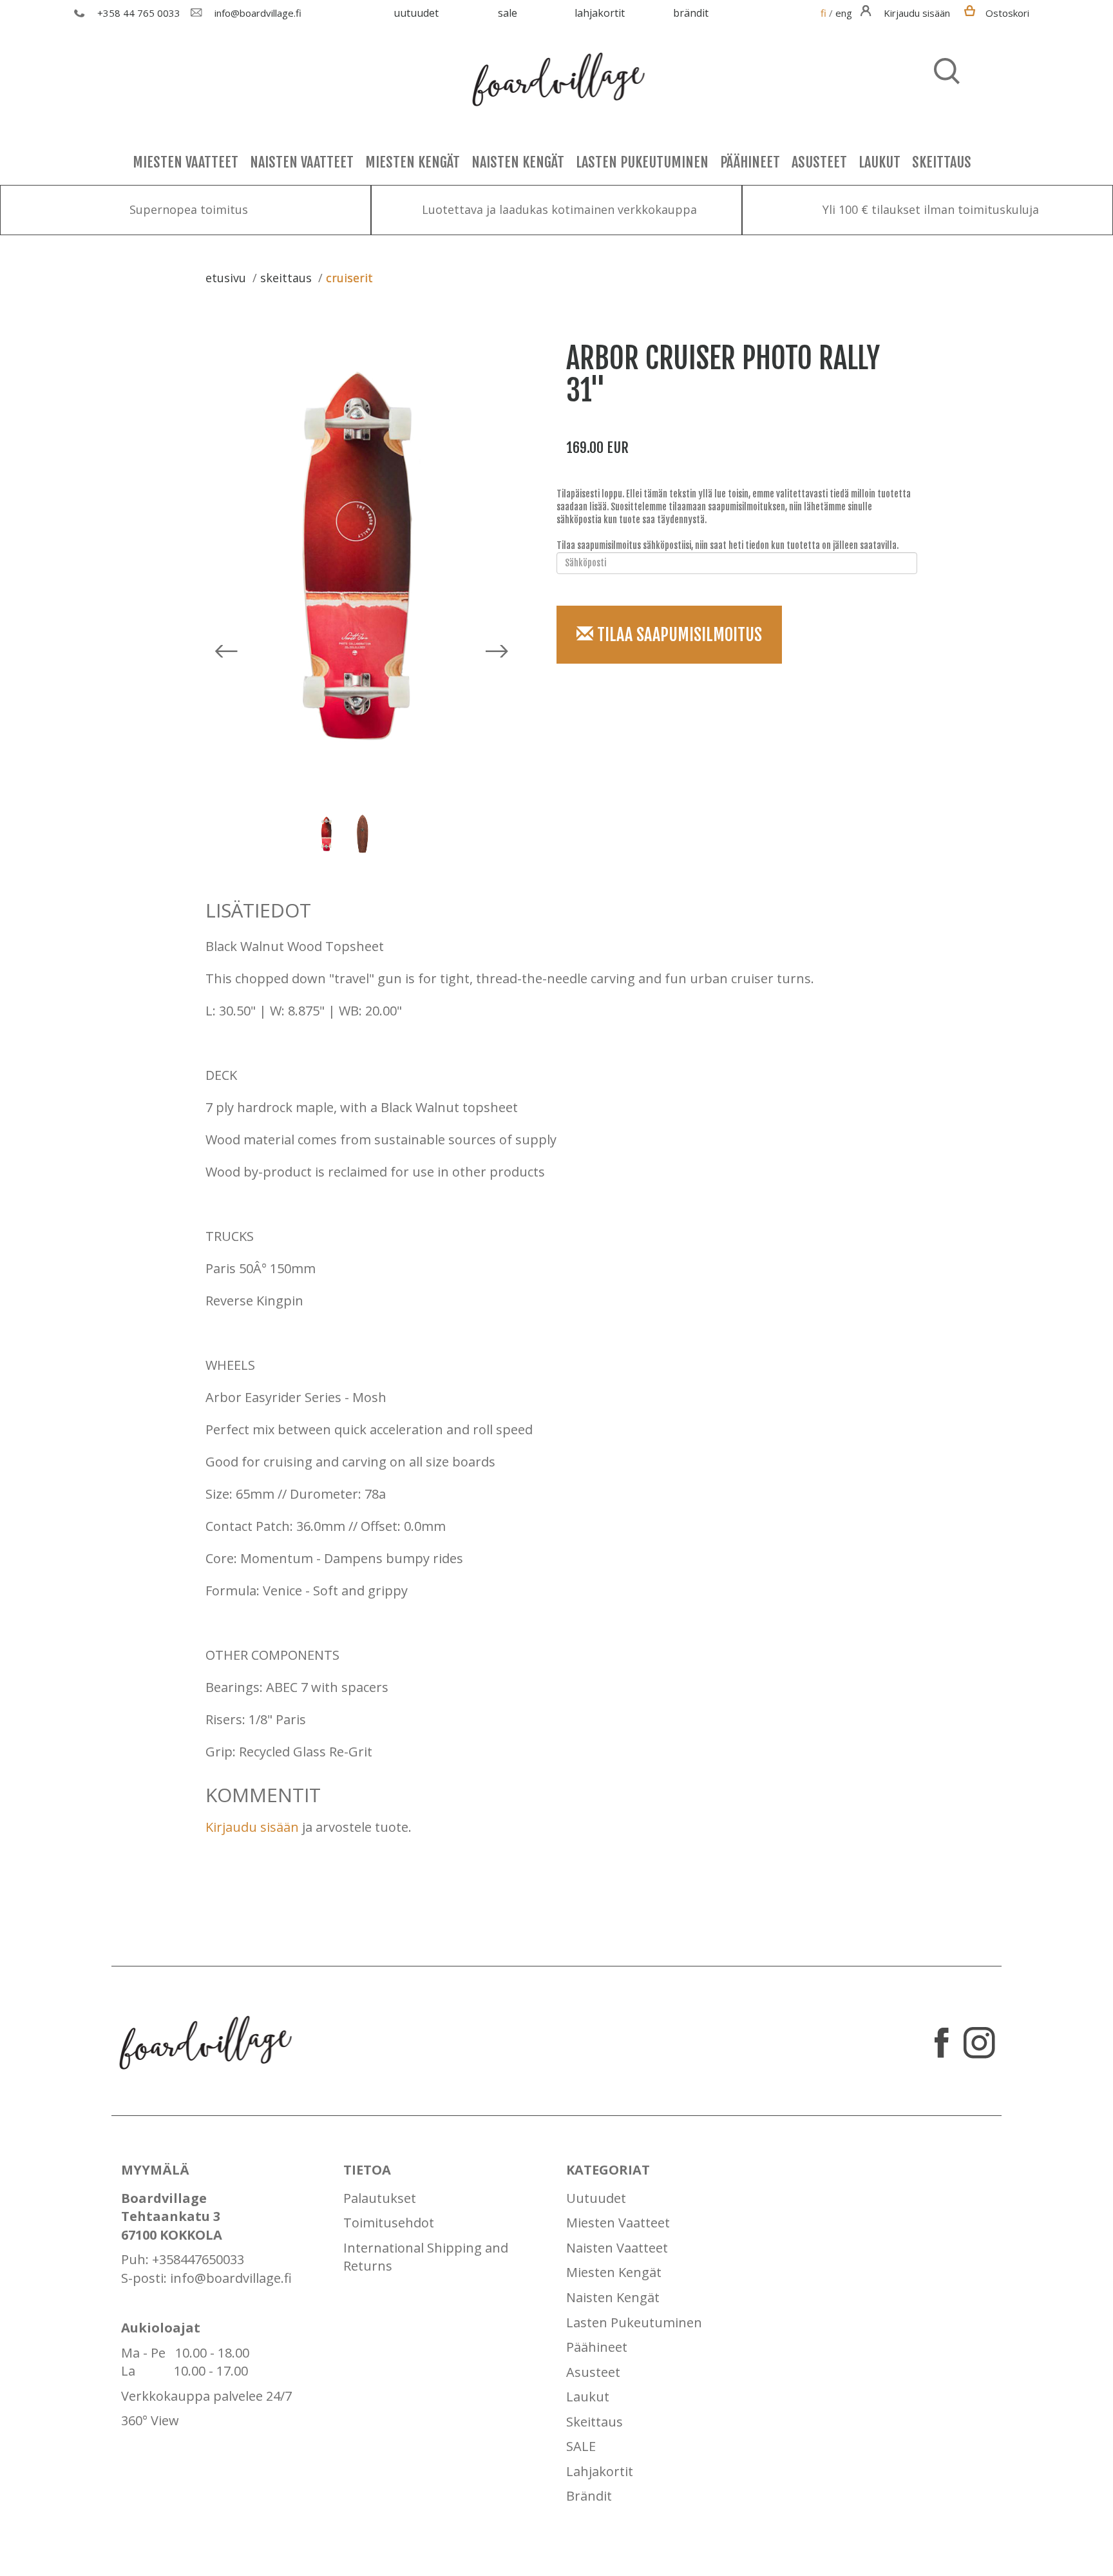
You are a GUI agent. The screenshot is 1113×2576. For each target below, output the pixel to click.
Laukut (880, 162)
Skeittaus (942, 162)
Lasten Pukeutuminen (642, 162)
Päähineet (750, 162)
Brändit (691, 13)
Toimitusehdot (389, 2223)
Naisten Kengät (518, 162)
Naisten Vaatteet (302, 162)
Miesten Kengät (413, 162)
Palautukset (380, 2198)
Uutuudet (416, 13)
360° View (150, 2420)
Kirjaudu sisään (252, 1827)
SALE (508, 13)
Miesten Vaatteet (185, 162)
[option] (366, 559)
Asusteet (819, 162)
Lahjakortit (600, 13)
